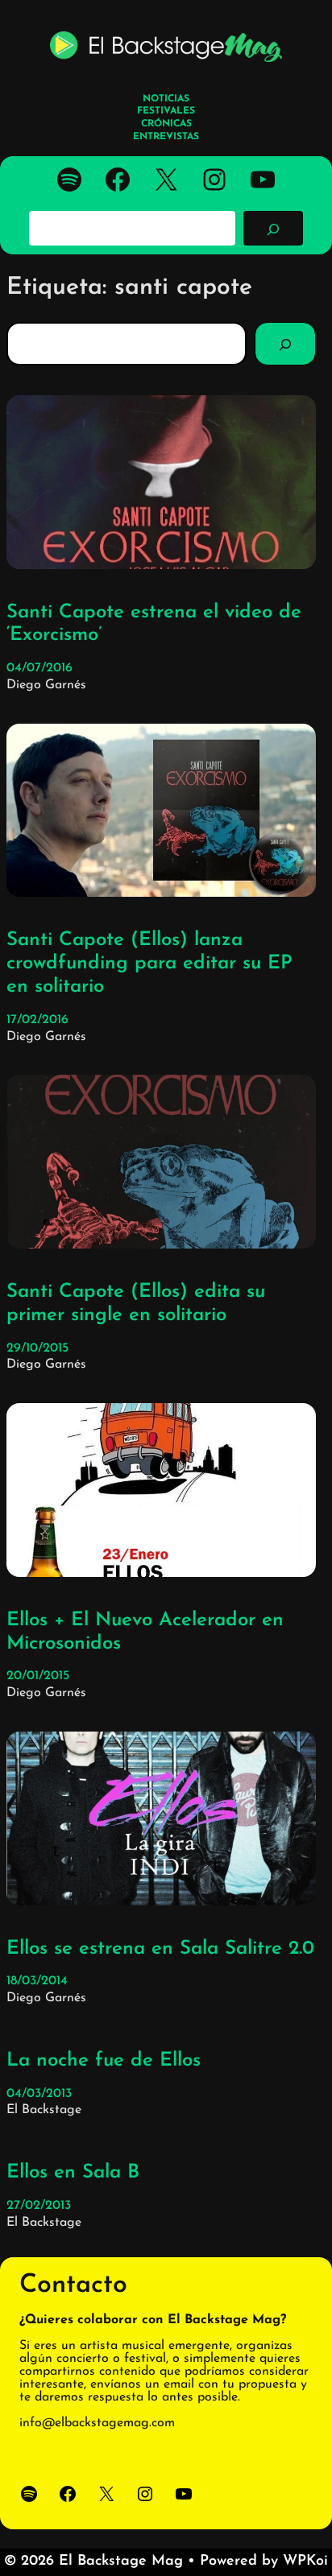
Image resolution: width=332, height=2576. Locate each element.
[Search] (285, 344)
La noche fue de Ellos (104, 2061)
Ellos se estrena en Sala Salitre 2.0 (160, 1949)
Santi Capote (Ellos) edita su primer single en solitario (136, 1304)
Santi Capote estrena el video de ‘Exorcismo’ (154, 624)
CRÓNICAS (166, 124)
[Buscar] (273, 228)
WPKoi (305, 2562)
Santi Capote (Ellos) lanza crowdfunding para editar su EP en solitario (149, 964)
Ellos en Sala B (73, 2173)
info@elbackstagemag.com (97, 2423)
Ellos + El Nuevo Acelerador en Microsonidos (145, 1632)
